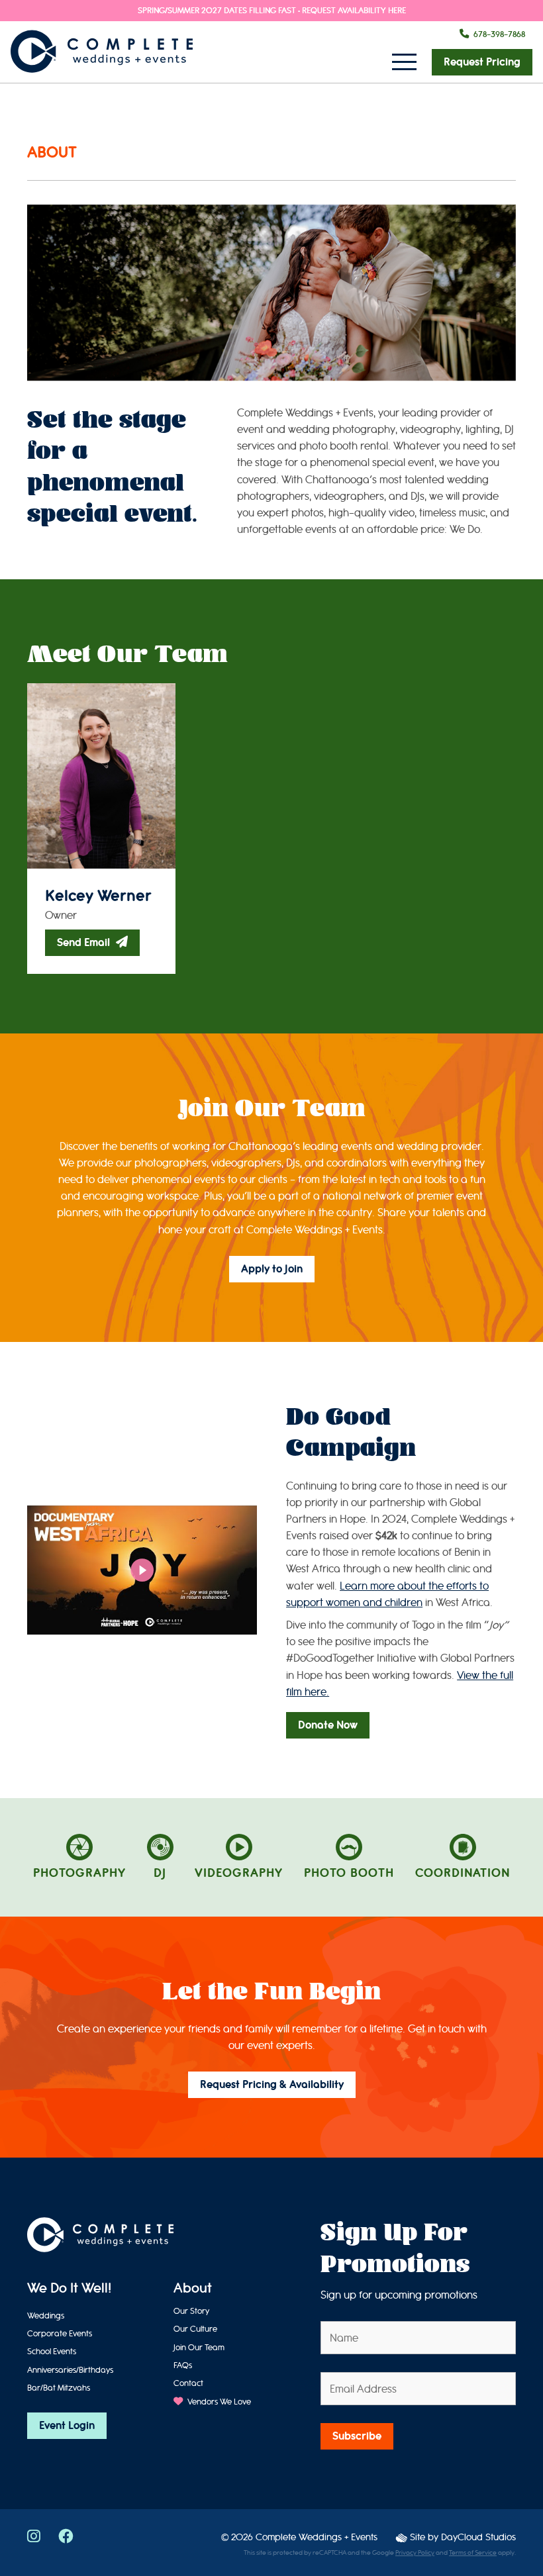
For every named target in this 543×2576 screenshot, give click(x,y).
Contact (188, 2383)
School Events (52, 2351)
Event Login (67, 2426)
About (193, 2289)
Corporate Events (60, 2333)
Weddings (46, 2315)
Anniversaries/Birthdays (70, 2370)
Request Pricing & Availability (272, 2085)
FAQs (183, 2365)
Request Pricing (482, 62)
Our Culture (195, 2329)
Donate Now (328, 1725)
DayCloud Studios (478, 2537)
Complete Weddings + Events (317, 2537)
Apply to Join (272, 1269)
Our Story (191, 2311)
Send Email (85, 943)
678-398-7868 (499, 34)
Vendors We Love (218, 2402)
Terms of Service (473, 2553)
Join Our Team (199, 2347)
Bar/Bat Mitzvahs (59, 2388)
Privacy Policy (415, 2553)
